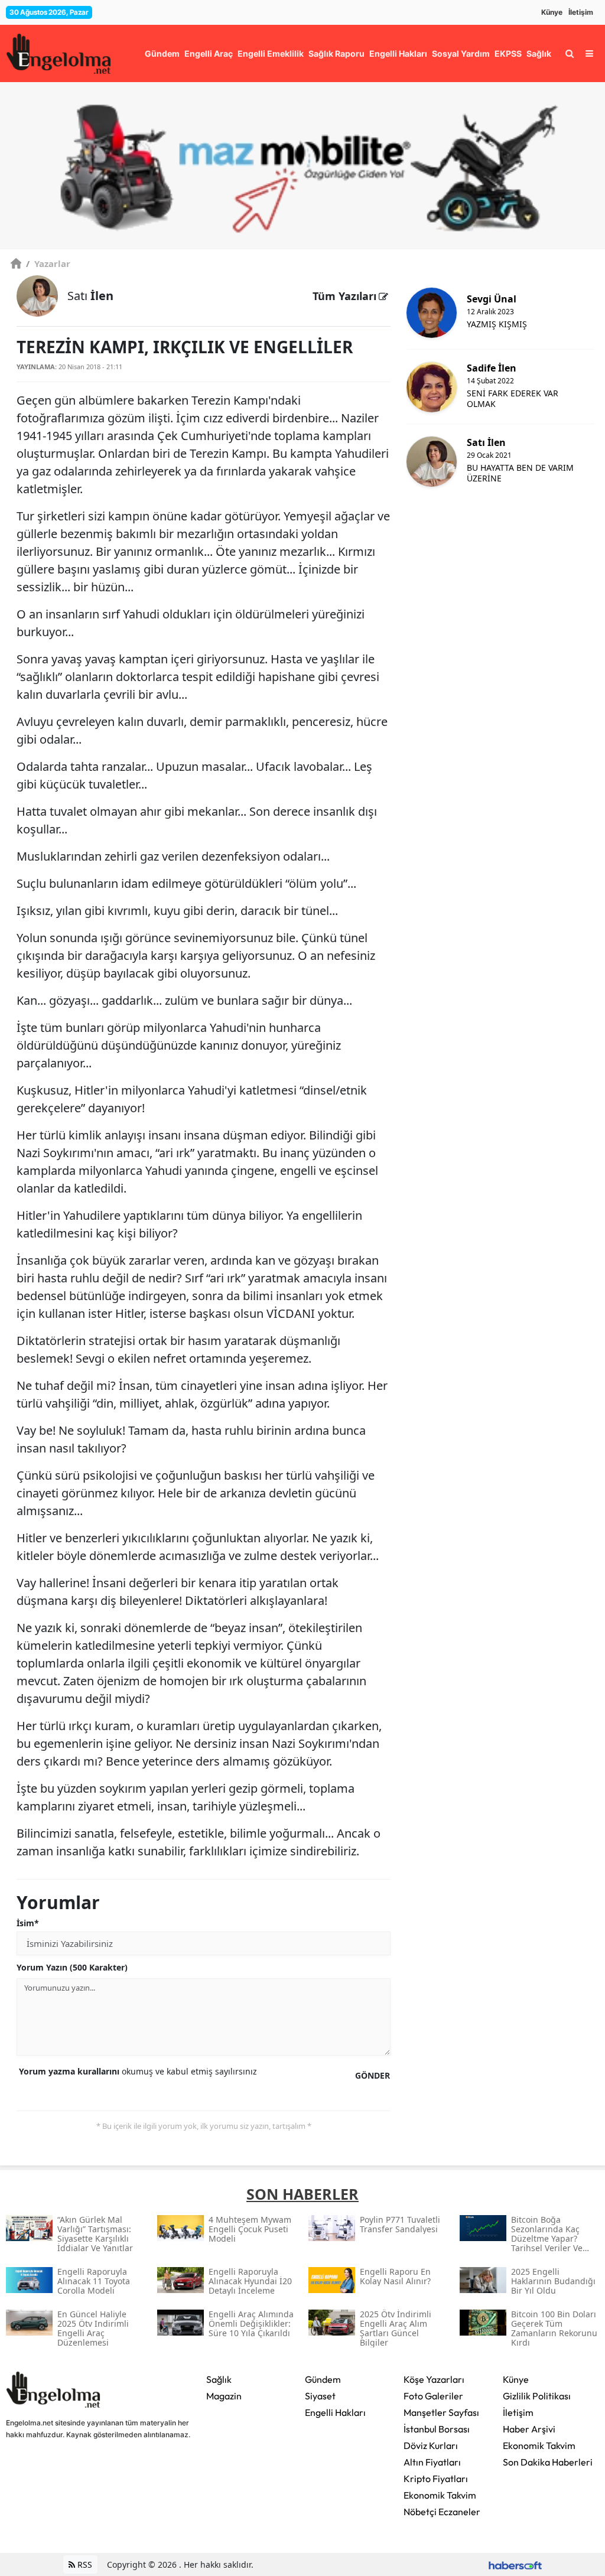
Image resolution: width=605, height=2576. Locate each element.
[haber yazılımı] (515, 2564)
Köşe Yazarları (434, 2379)
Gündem (323, 2379)
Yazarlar (48, 263)
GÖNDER (373, 2075)
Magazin (224, 2396)
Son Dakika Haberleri (548, 2462)
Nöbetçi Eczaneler (442, 2512)
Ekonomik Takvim (440, 2495)
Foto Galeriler (433, 2396)
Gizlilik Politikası (537, 2396)
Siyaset (320, 2396)
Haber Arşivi (529, 2429)
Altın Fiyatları (432, 2462)
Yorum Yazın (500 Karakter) (72, 1967)
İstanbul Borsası (437, 2429)
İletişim (581, 12)
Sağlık (219, 2379)
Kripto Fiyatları (436, 2479)
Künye (552, 12)
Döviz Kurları (431, 2445)
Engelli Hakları (335, 2412)
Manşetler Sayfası (441, 2412)
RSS (84, 2564)
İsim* (28, 1923)
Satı (90, 296)
